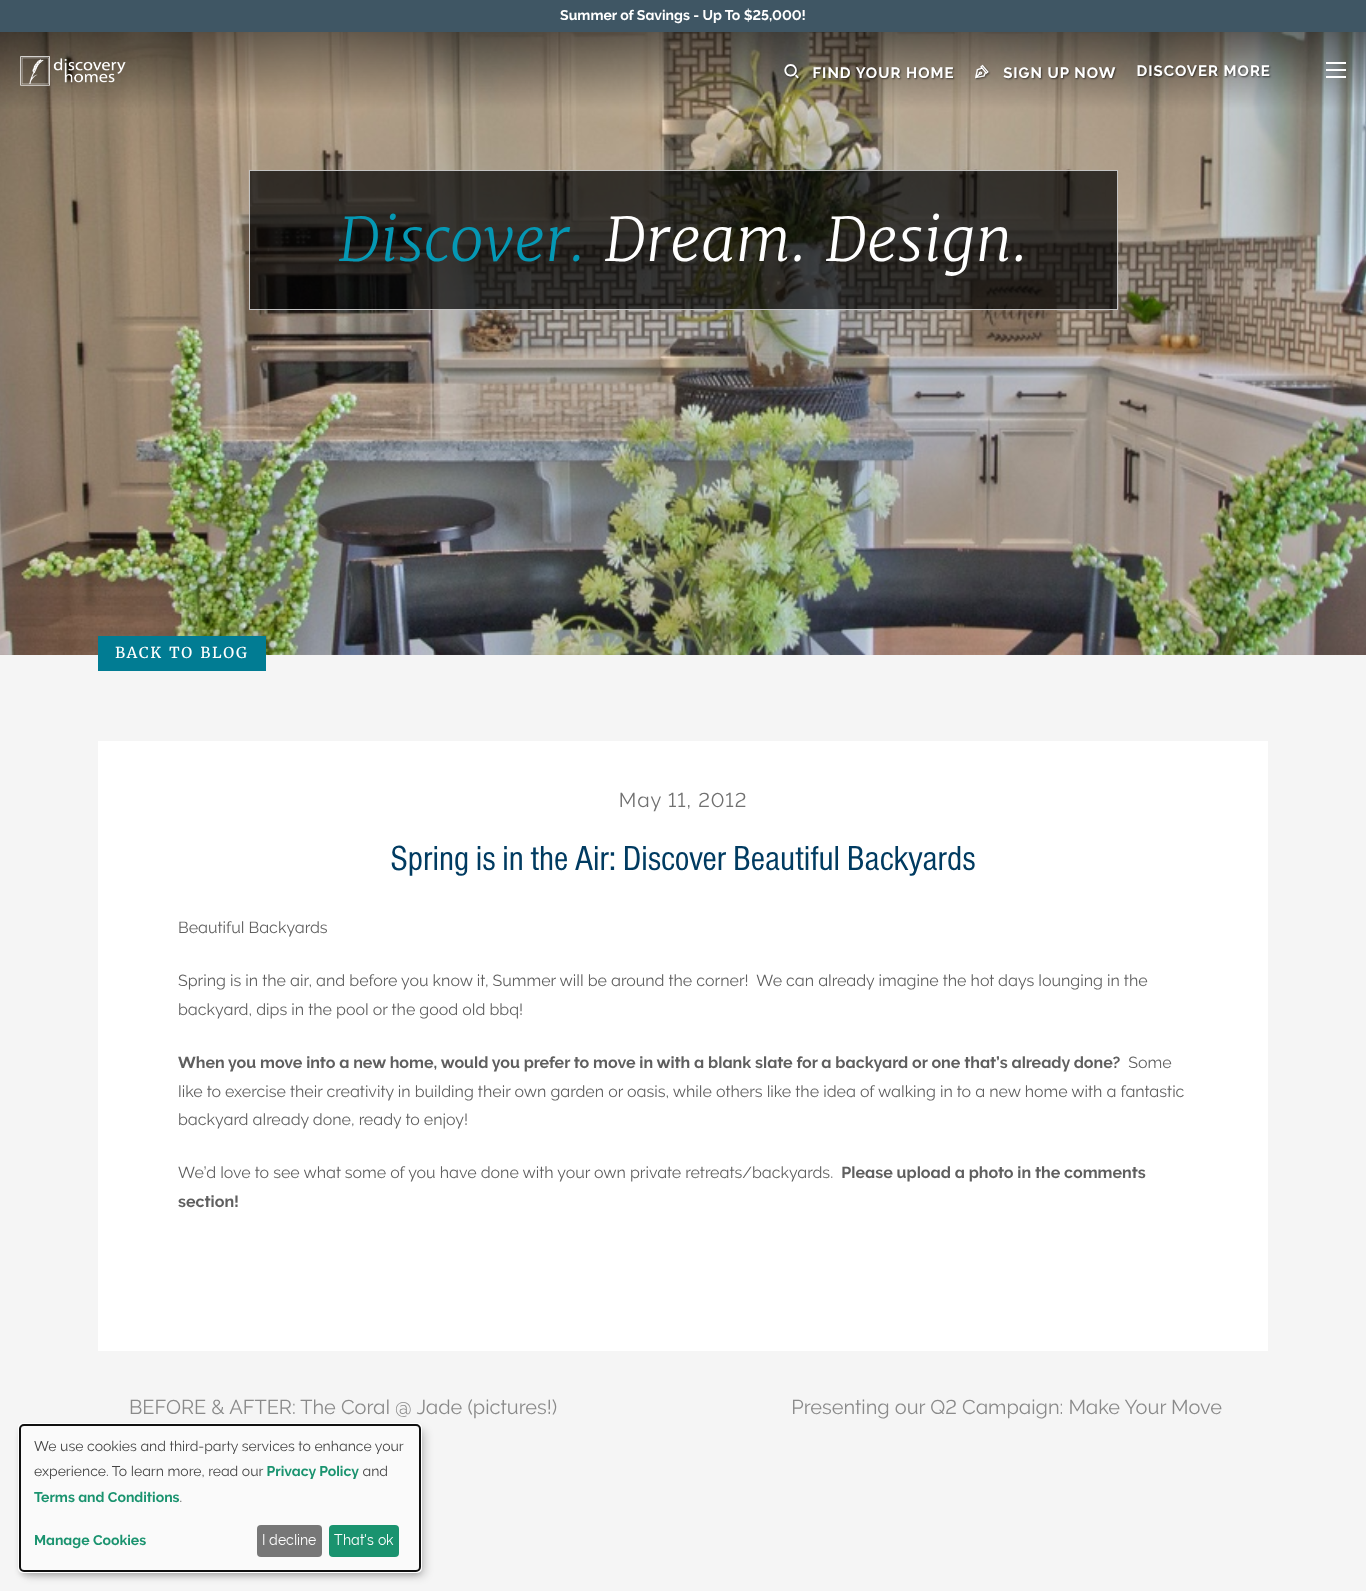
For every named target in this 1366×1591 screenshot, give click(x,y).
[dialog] (220, 1498)
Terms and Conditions (107, 1498)
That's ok (363, 1540)
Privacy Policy (313, 1472)
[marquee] (683, 16)
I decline (289, 1540)
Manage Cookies (90, 1541)
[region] (683, 16)
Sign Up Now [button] (1058, 72)
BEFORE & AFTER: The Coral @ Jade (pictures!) (343, 1407)
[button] (1241, 72)
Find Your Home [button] (881, 72)
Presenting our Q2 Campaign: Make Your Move (1006, 1407)
